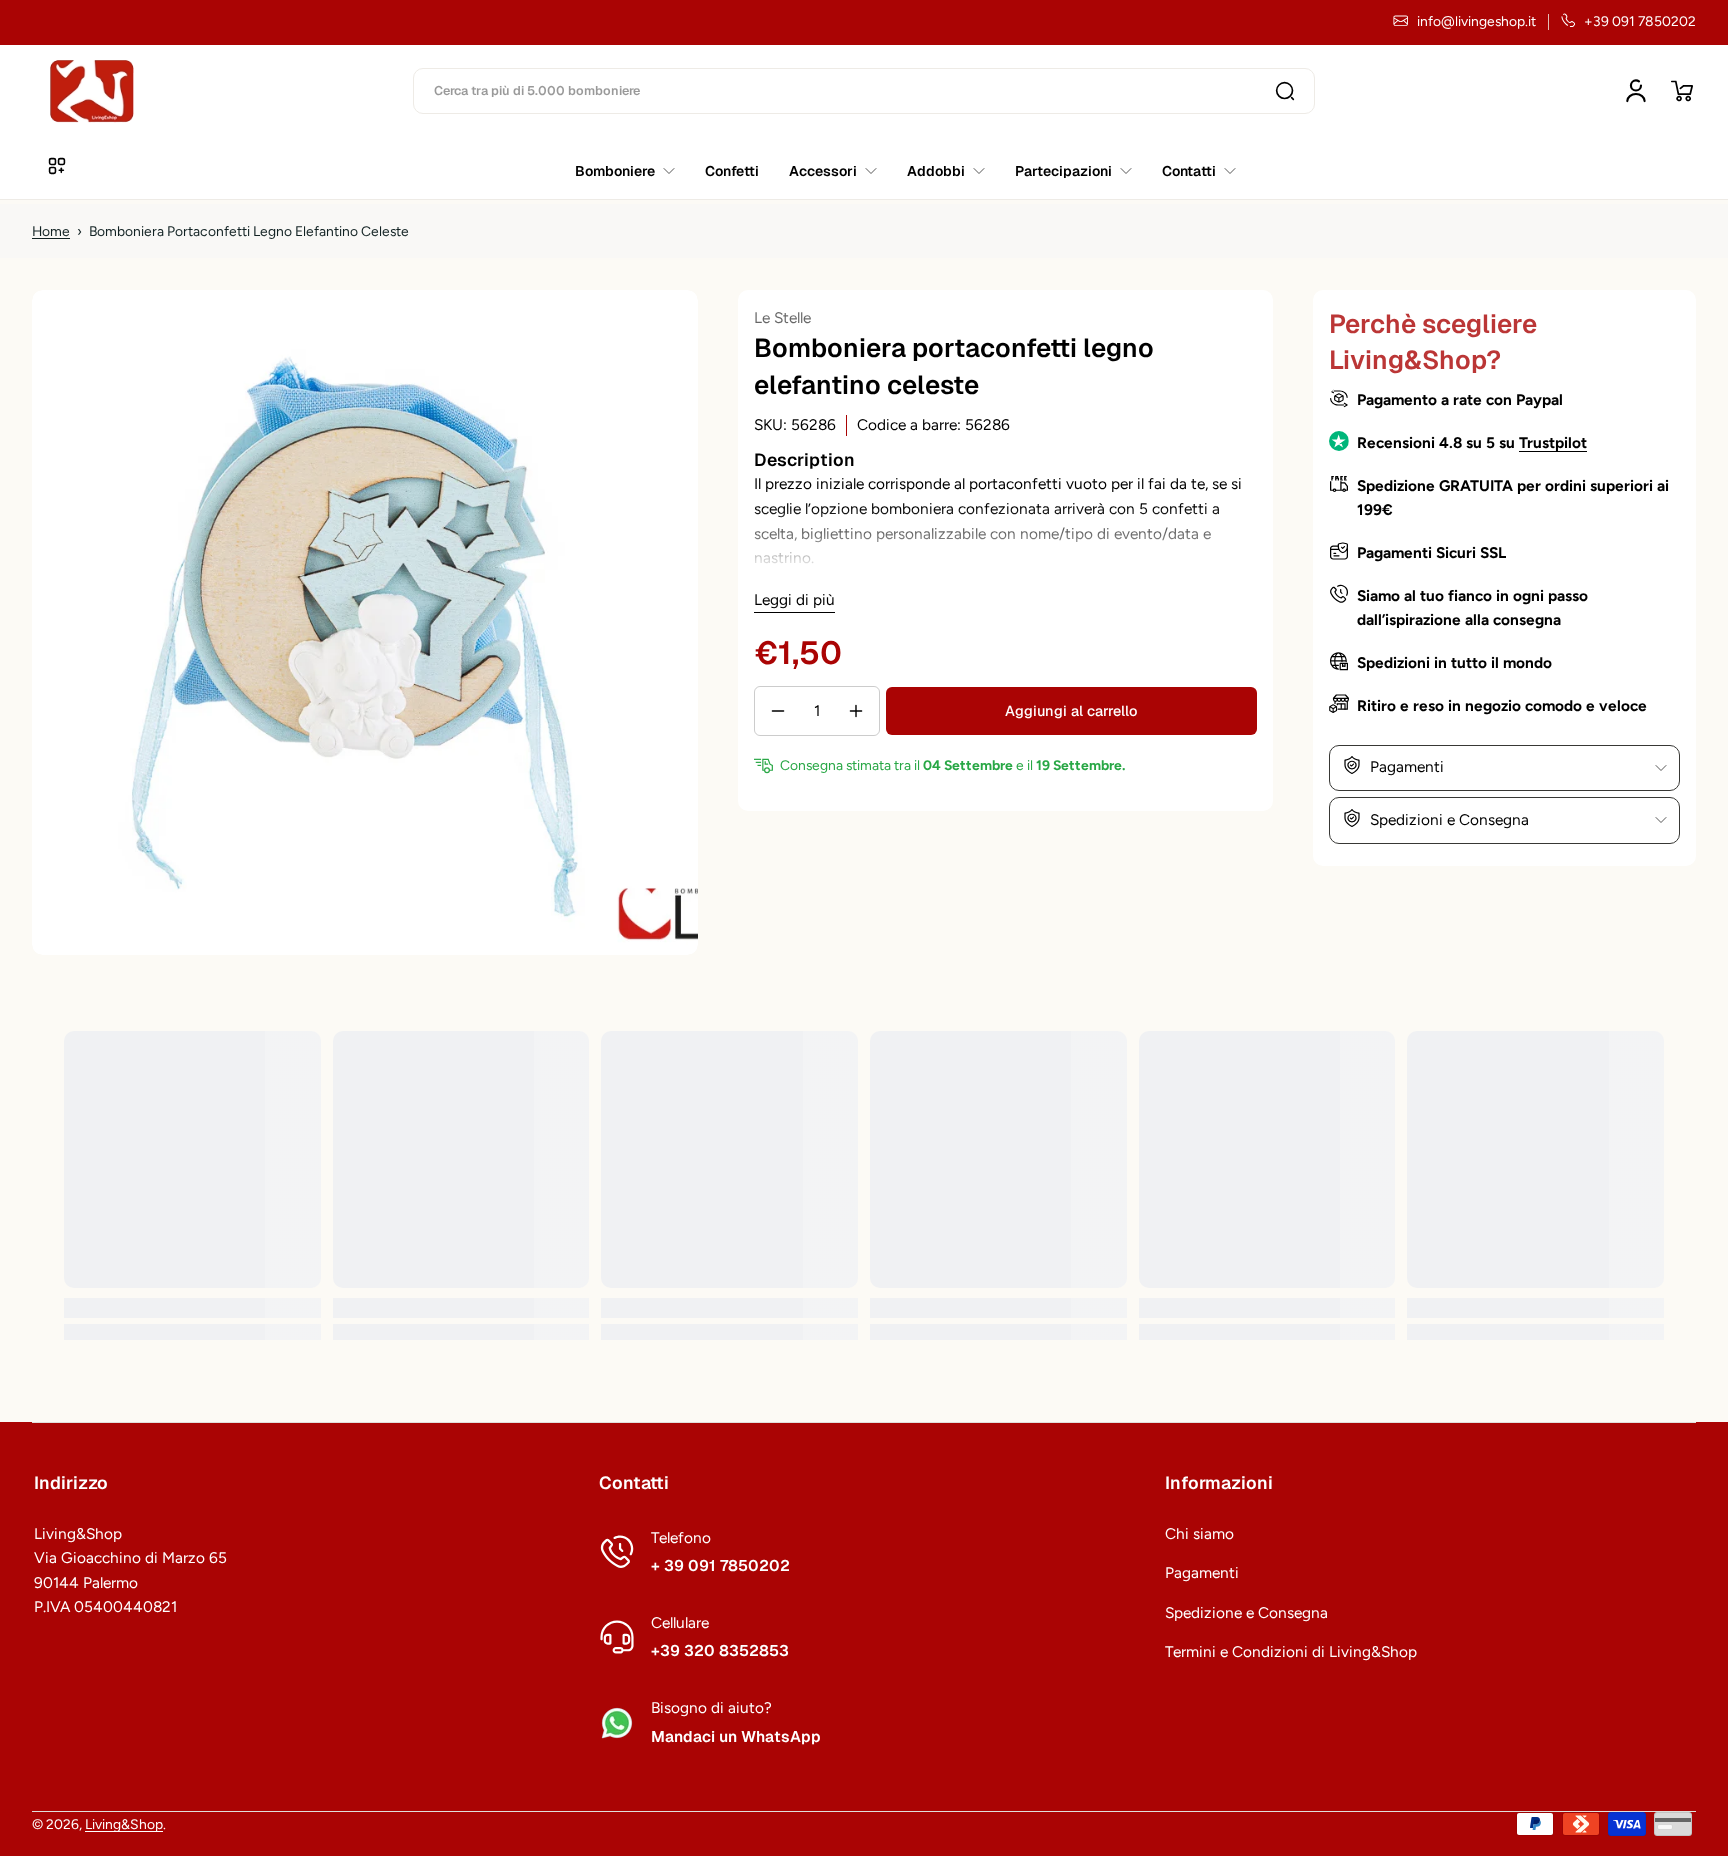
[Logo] (92, 91)
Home (51, 231)
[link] (1191, 171)
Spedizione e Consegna (1246, 1612)
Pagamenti (1202, 1572)
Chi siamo (1199, 1533)
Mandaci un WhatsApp (736, 1737)
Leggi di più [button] (794, 599)
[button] (1682, 91)
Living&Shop (124, 1824)
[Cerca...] (1285, 91)
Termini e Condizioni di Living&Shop (1291, 1651)
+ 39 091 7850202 (720, 1566)
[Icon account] (1636, 91)
